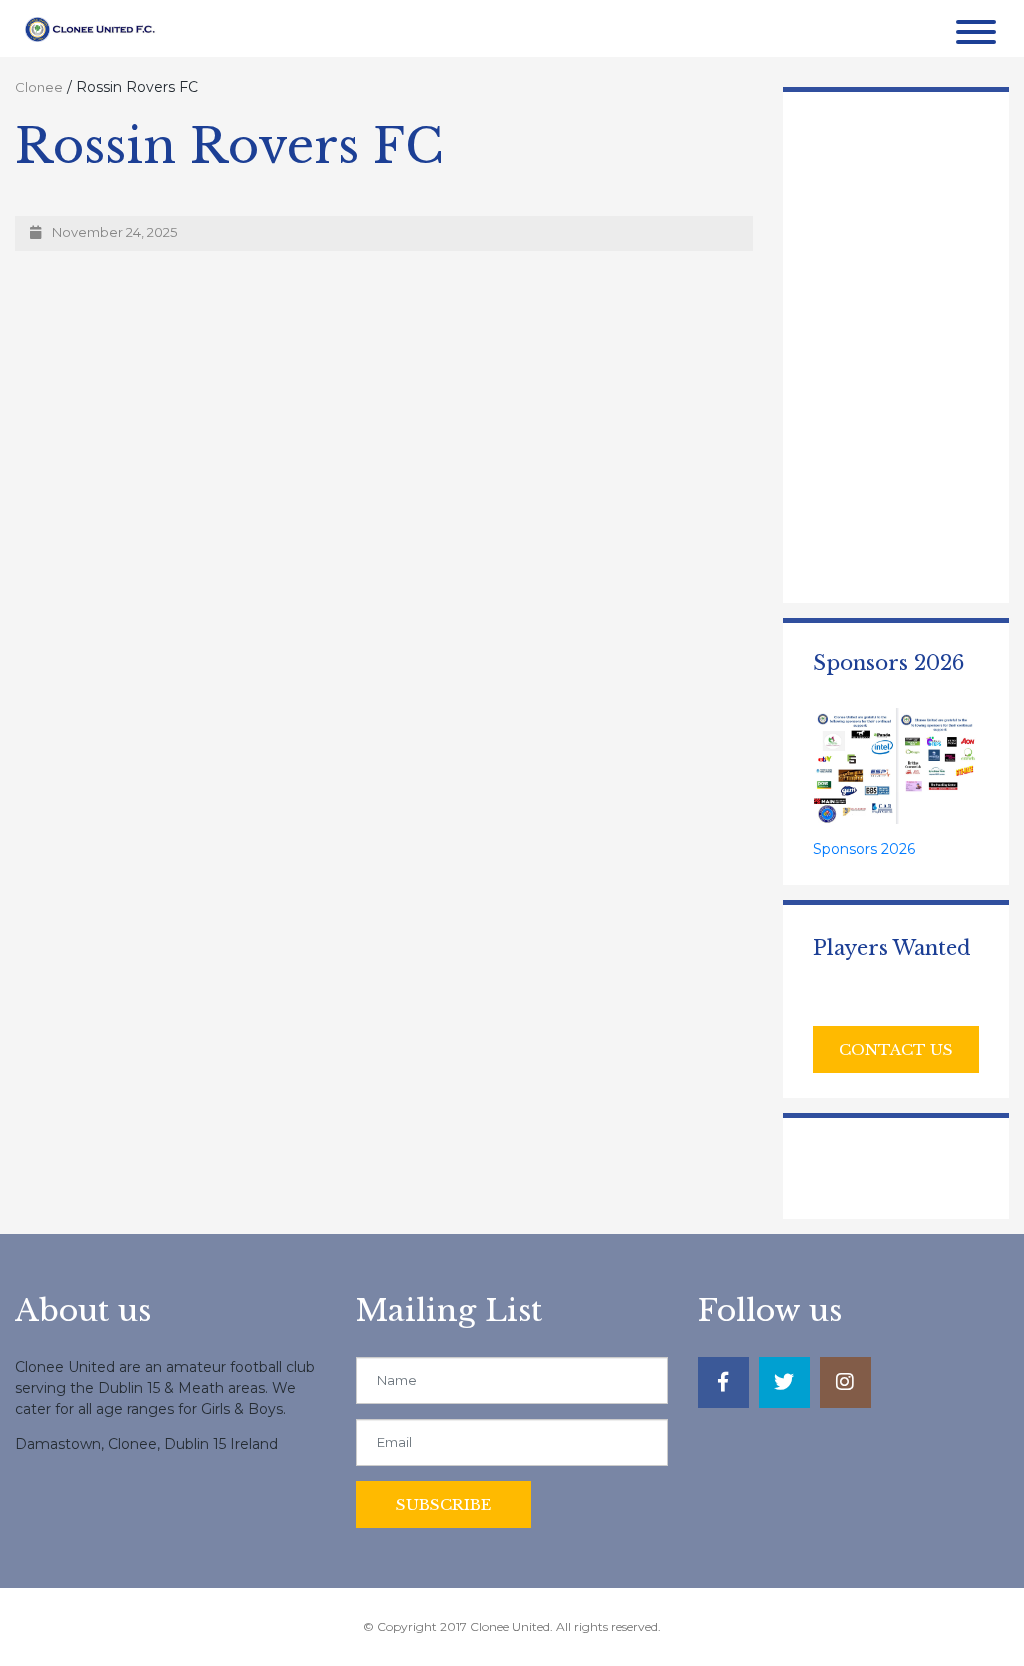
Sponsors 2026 (864, 849)
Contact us (896, 1049)
